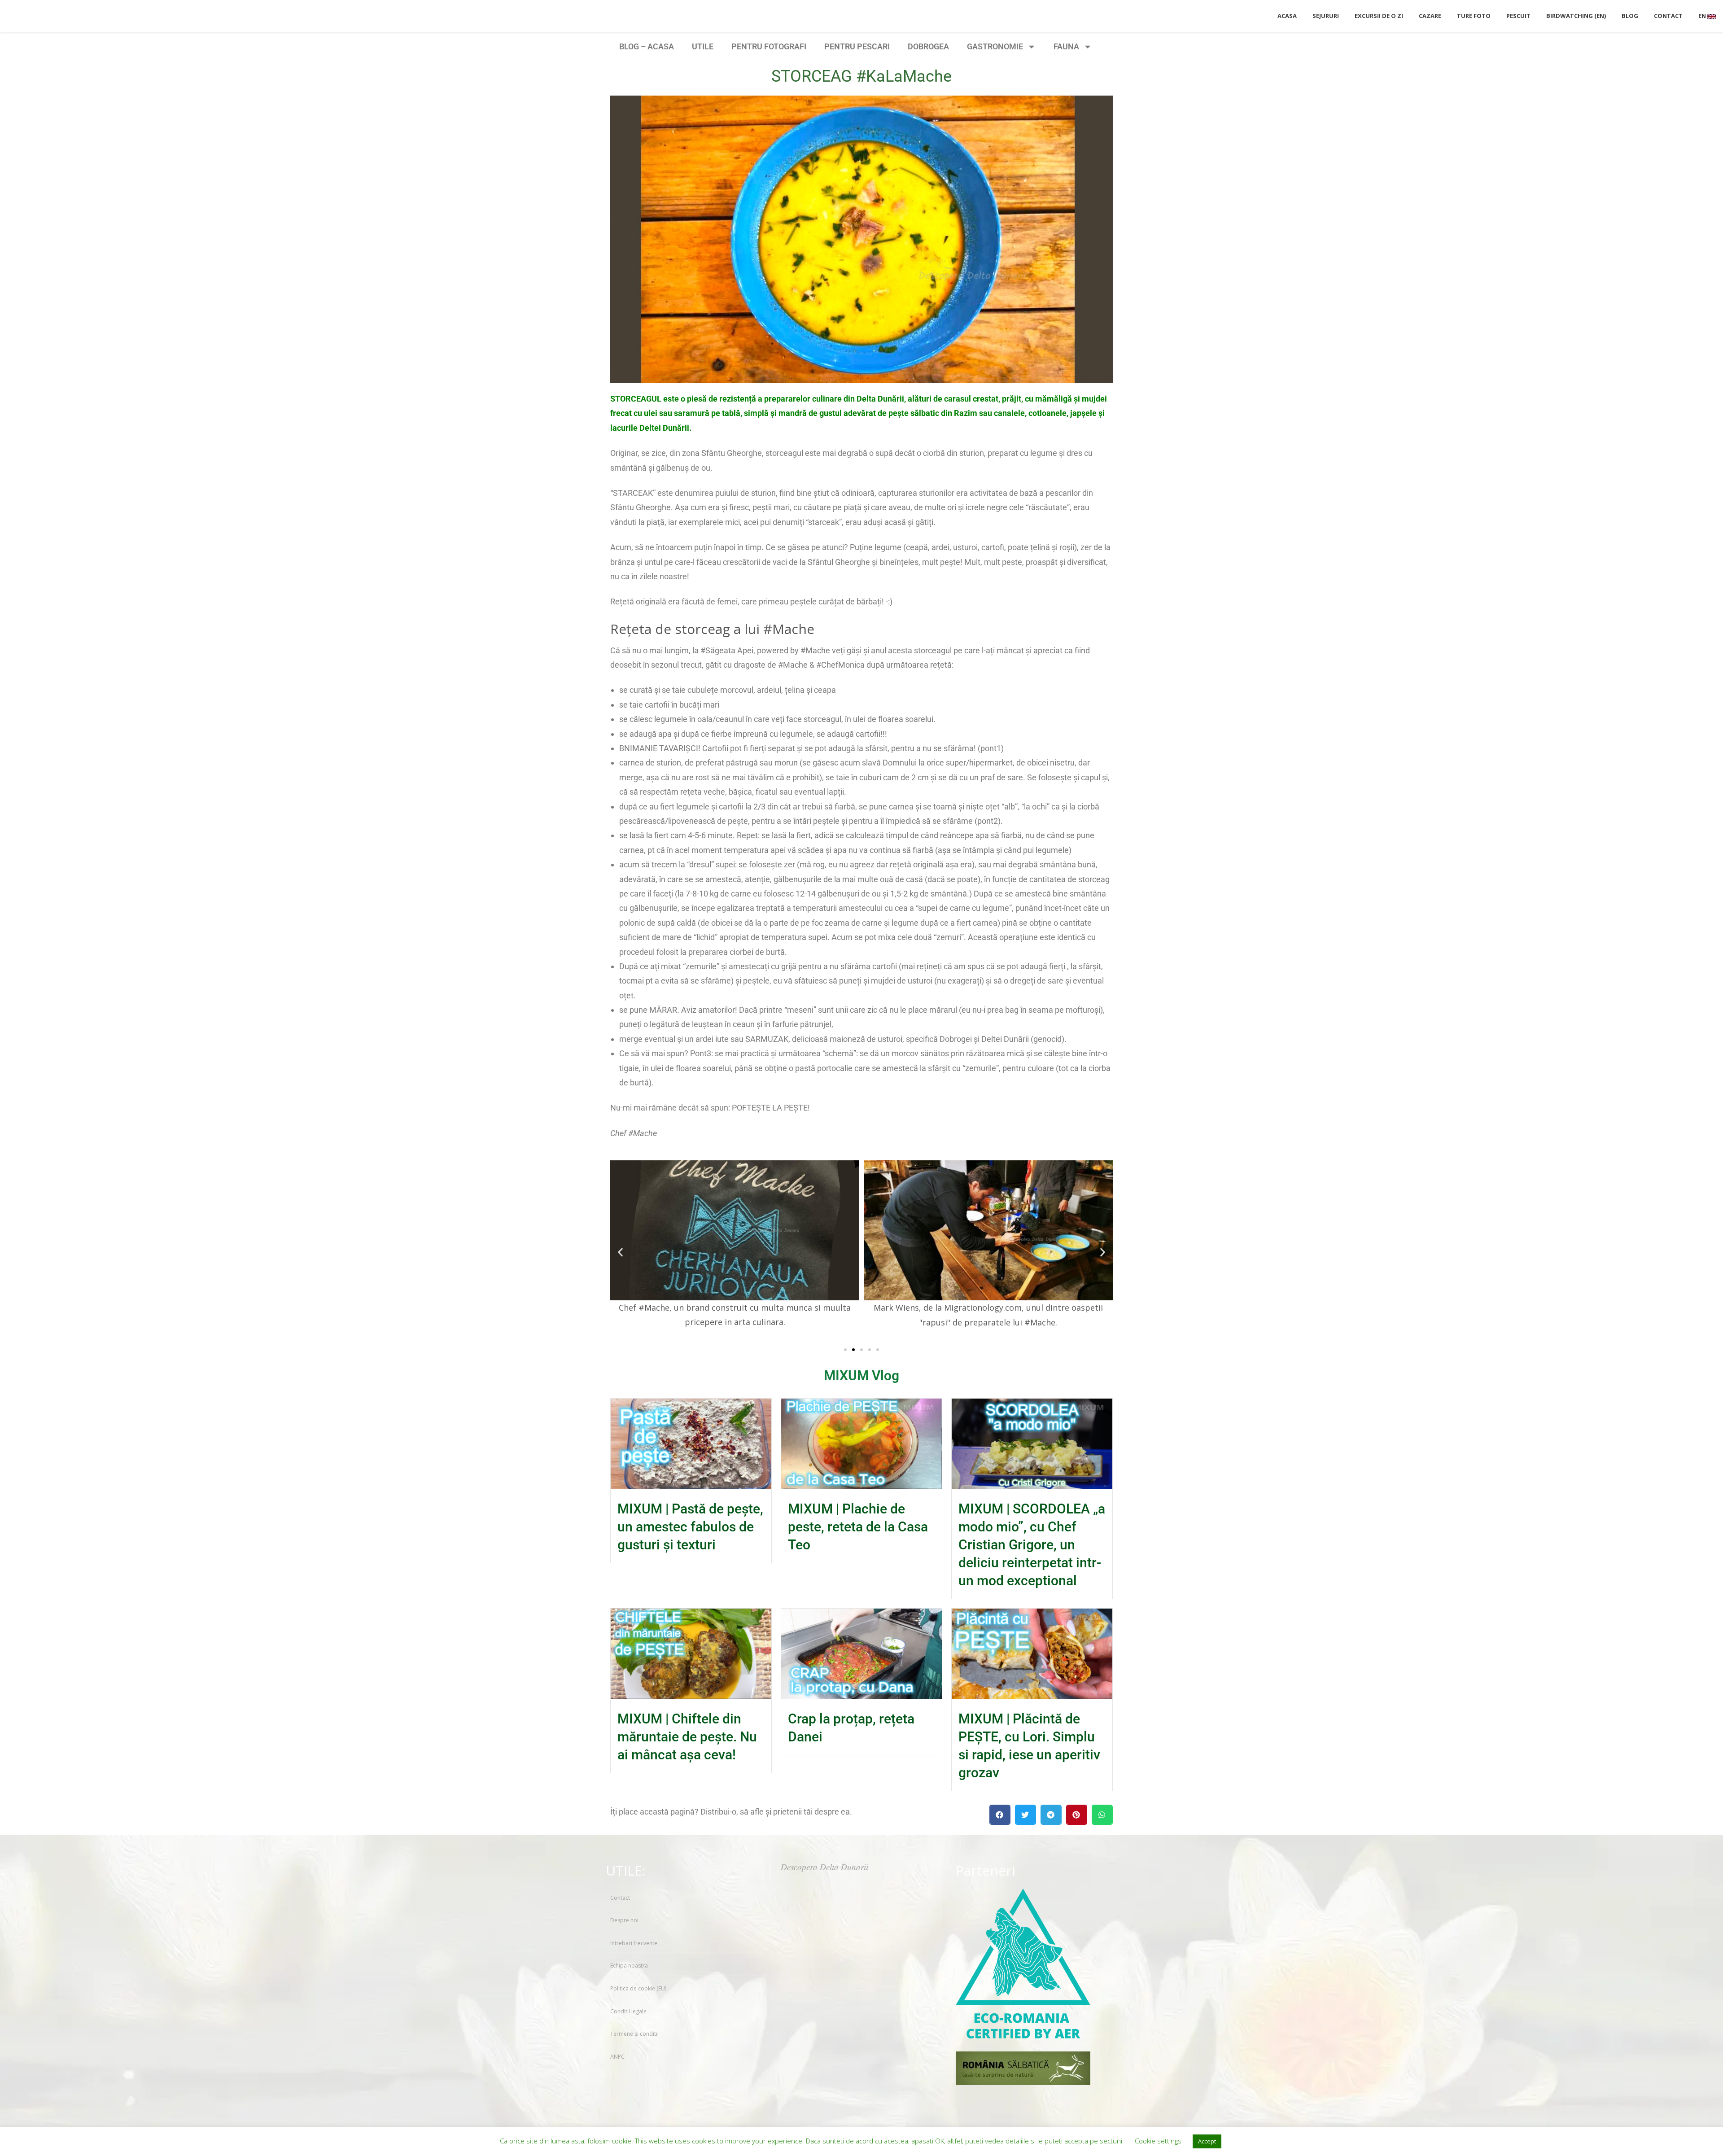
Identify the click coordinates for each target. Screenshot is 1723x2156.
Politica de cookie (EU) (638, 1988)
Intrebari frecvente (634, 1943)
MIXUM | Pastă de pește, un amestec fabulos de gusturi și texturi (690, 1527)
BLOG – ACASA (647, 46)
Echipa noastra (629, 1966)
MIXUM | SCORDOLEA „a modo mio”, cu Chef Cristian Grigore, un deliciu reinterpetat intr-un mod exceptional (1032, 1545)
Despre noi (624, 1920)
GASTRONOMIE (995, 46)
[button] (620, 1252)
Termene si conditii (634, 2034)
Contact (620, 1898)
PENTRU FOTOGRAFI (769, 46)
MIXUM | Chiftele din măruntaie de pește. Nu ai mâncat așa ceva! (687, 1737)
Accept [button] (1207, 2141)
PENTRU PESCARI (857, 46)
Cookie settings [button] (1158, 2141)
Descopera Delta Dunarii (824, 1867)
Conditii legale (628, 2011)
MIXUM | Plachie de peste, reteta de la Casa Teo (858, 1527)
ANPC (617, 2057)
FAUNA (1066, 46)
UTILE (703, 46)
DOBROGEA (928, 46)
